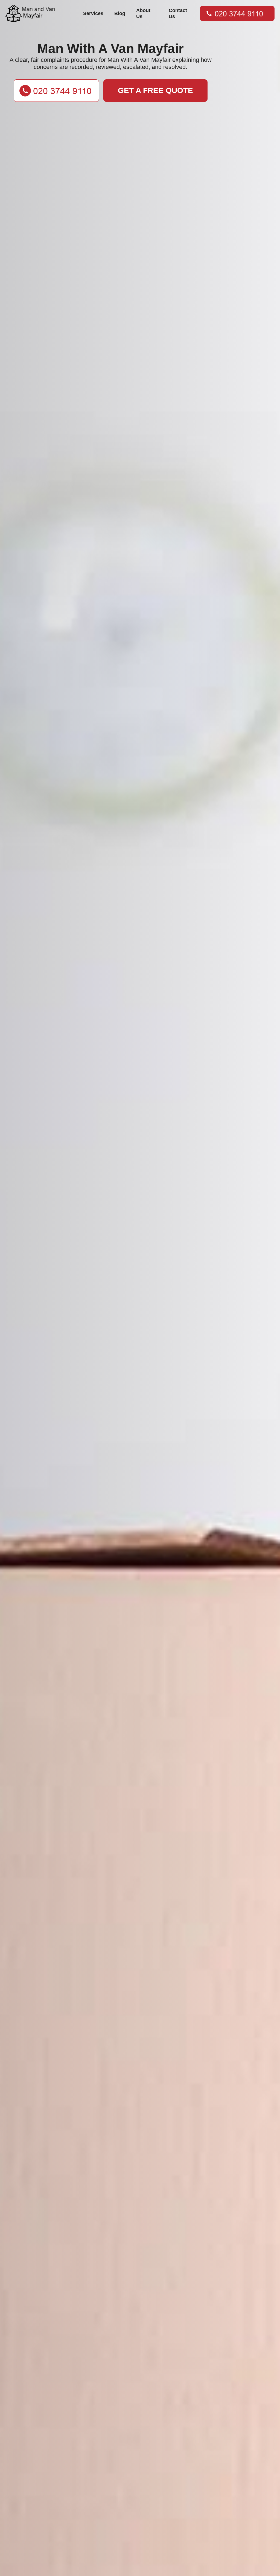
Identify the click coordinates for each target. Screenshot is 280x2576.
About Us (143, 13)
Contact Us (178, 13)
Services (93, 13)
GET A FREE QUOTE (155, 90)
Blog (120, 13)
